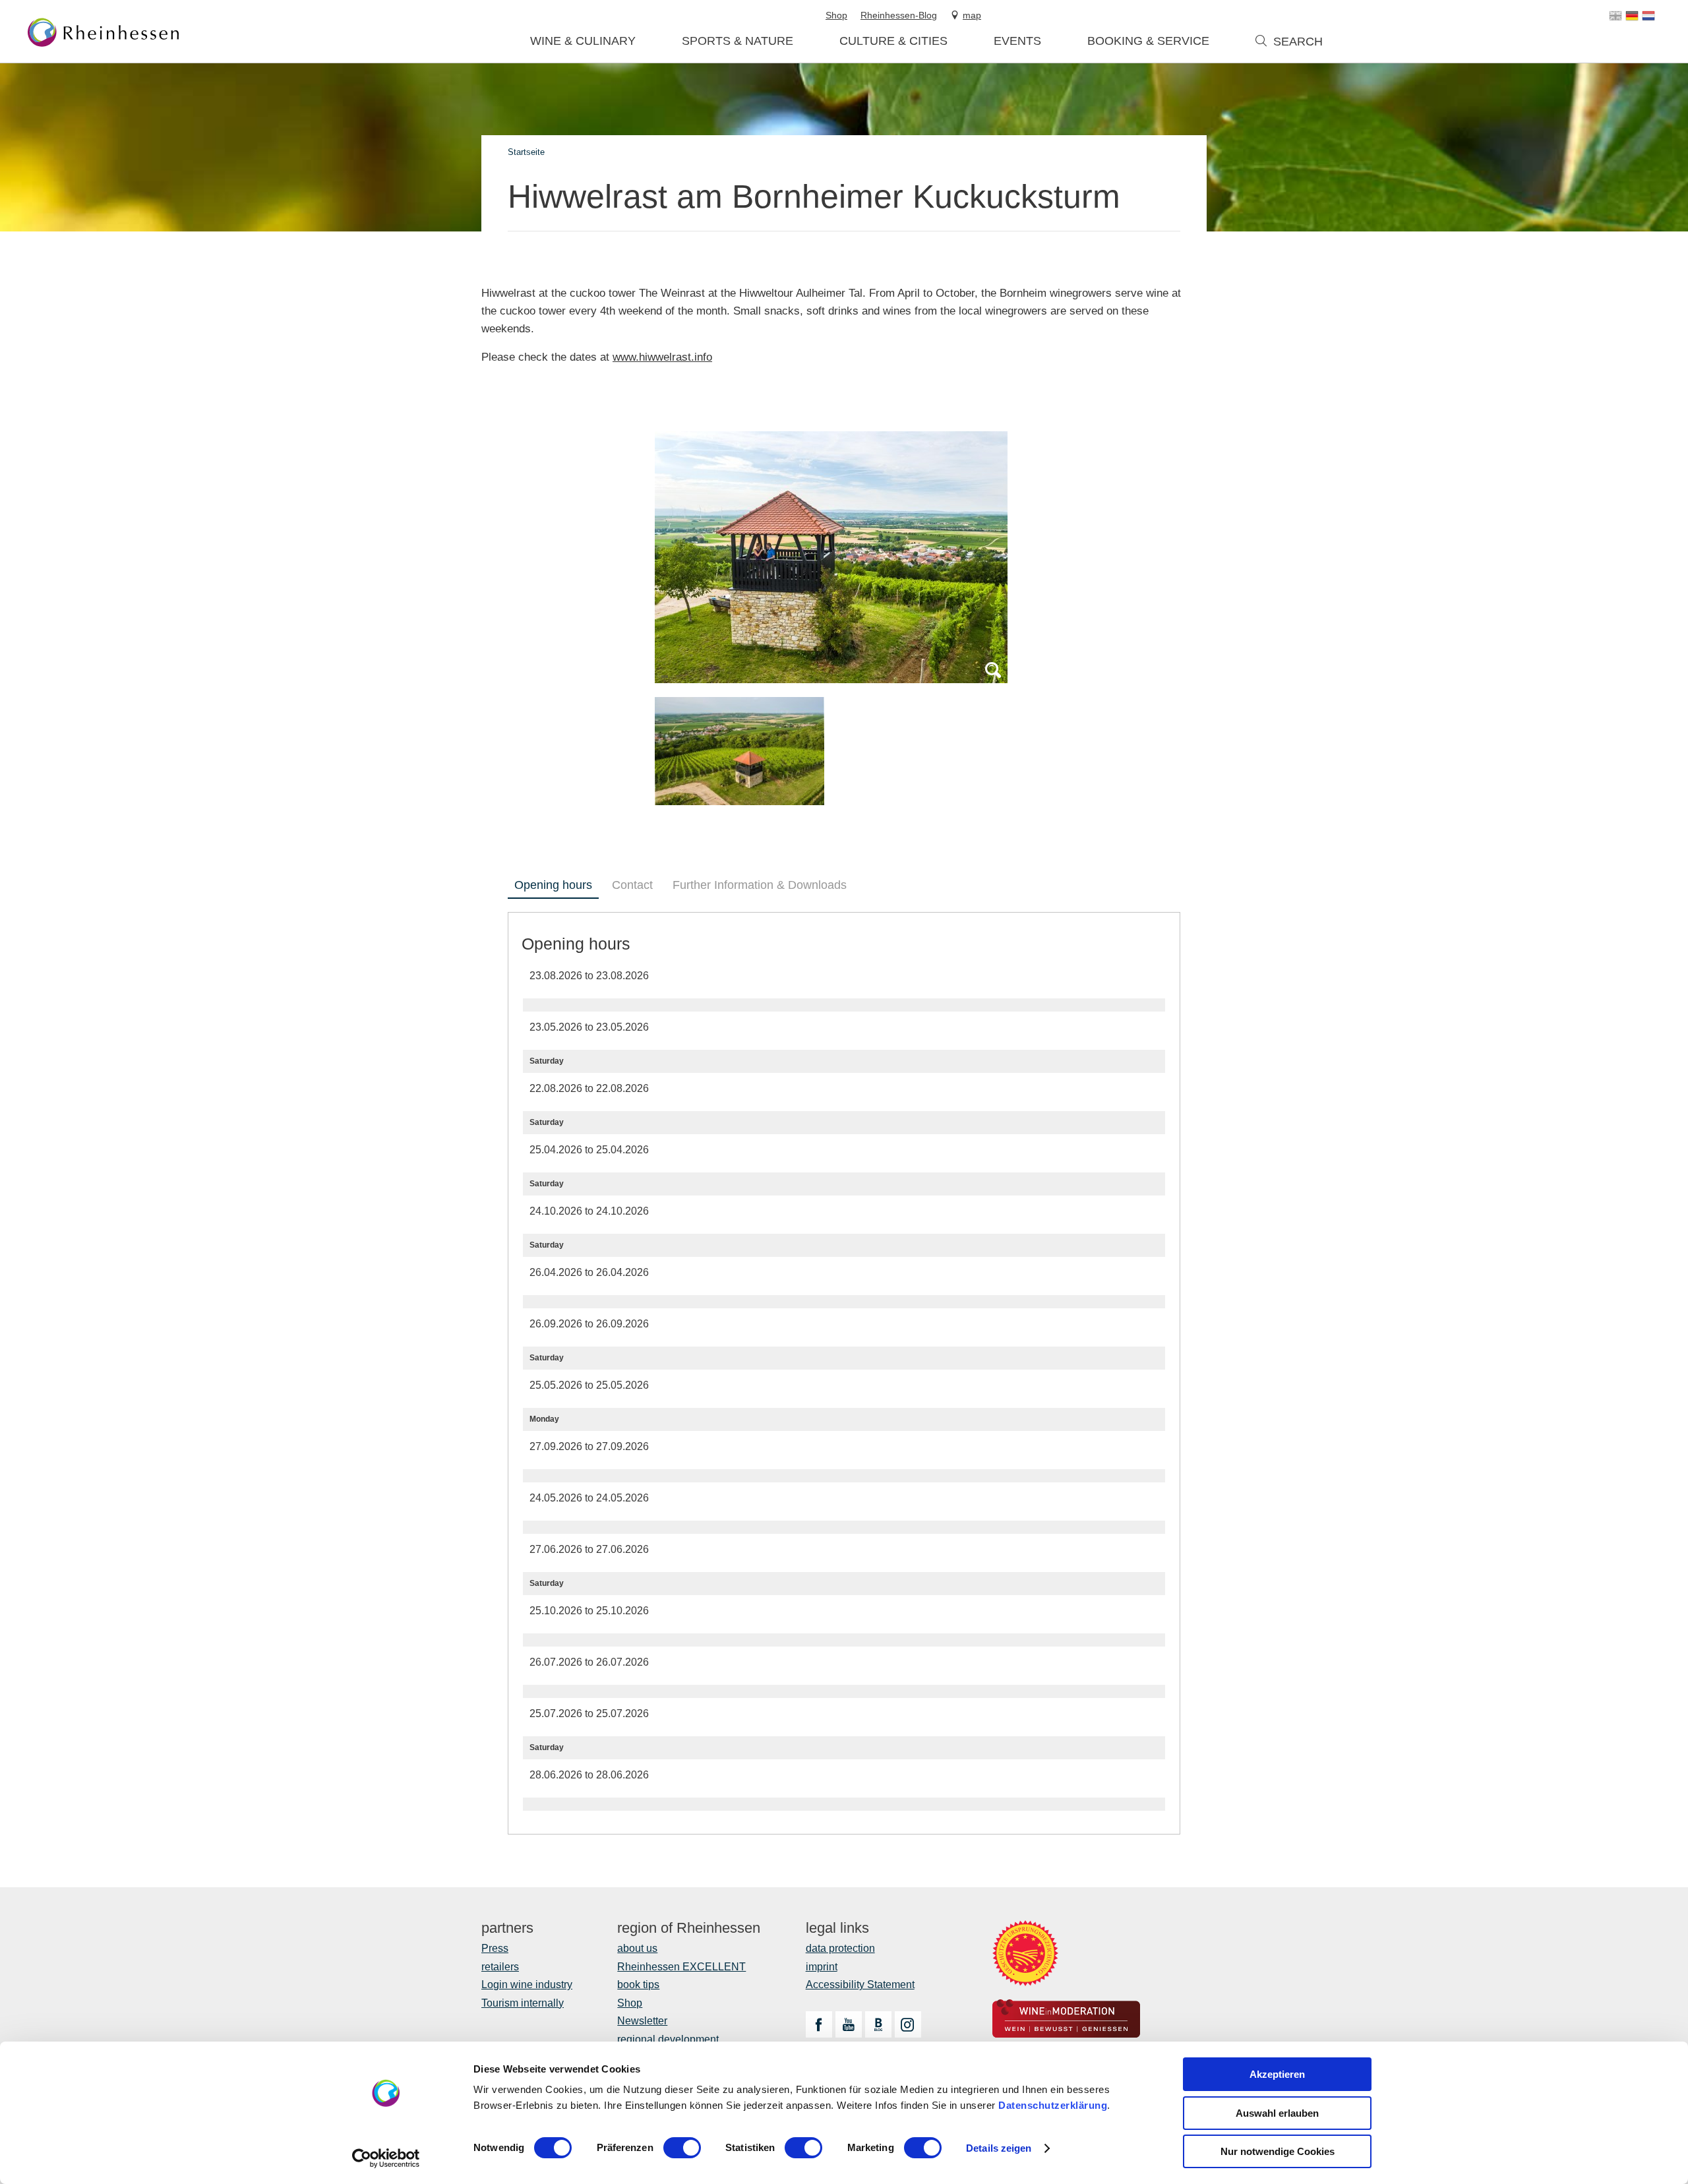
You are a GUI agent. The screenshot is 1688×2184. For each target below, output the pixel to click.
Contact (632, 885)
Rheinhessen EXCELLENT (681, 1967)
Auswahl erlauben (1277, 2113)
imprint (822, 1967)
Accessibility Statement (860, 1985)
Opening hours (553, 885)
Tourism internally (523, 2003)
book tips (638, 1985)
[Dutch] (1648, 16)
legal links (837, 1928)
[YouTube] (849, 2024)
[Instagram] (908, 2024)
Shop (630, 2003)
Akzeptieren (1277, 2074)
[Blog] (878, 2024)
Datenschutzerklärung (1053, 2105)
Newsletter (642, 2021)
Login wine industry (527, 1985)
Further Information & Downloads (760, 885)
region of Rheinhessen (689, 1928)
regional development (668, 2039)
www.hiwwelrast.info (662, 357)
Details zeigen (999, 2148)
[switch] (682, 2148)
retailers (500, 1967)
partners (507, 1928)
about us (637, 1948)
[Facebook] (819, 2024)
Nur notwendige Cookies (1278, 2151)
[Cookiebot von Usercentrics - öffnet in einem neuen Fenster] (386, 2158)
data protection (840, 1948)
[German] (1632, 16)
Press (495, 1948)
